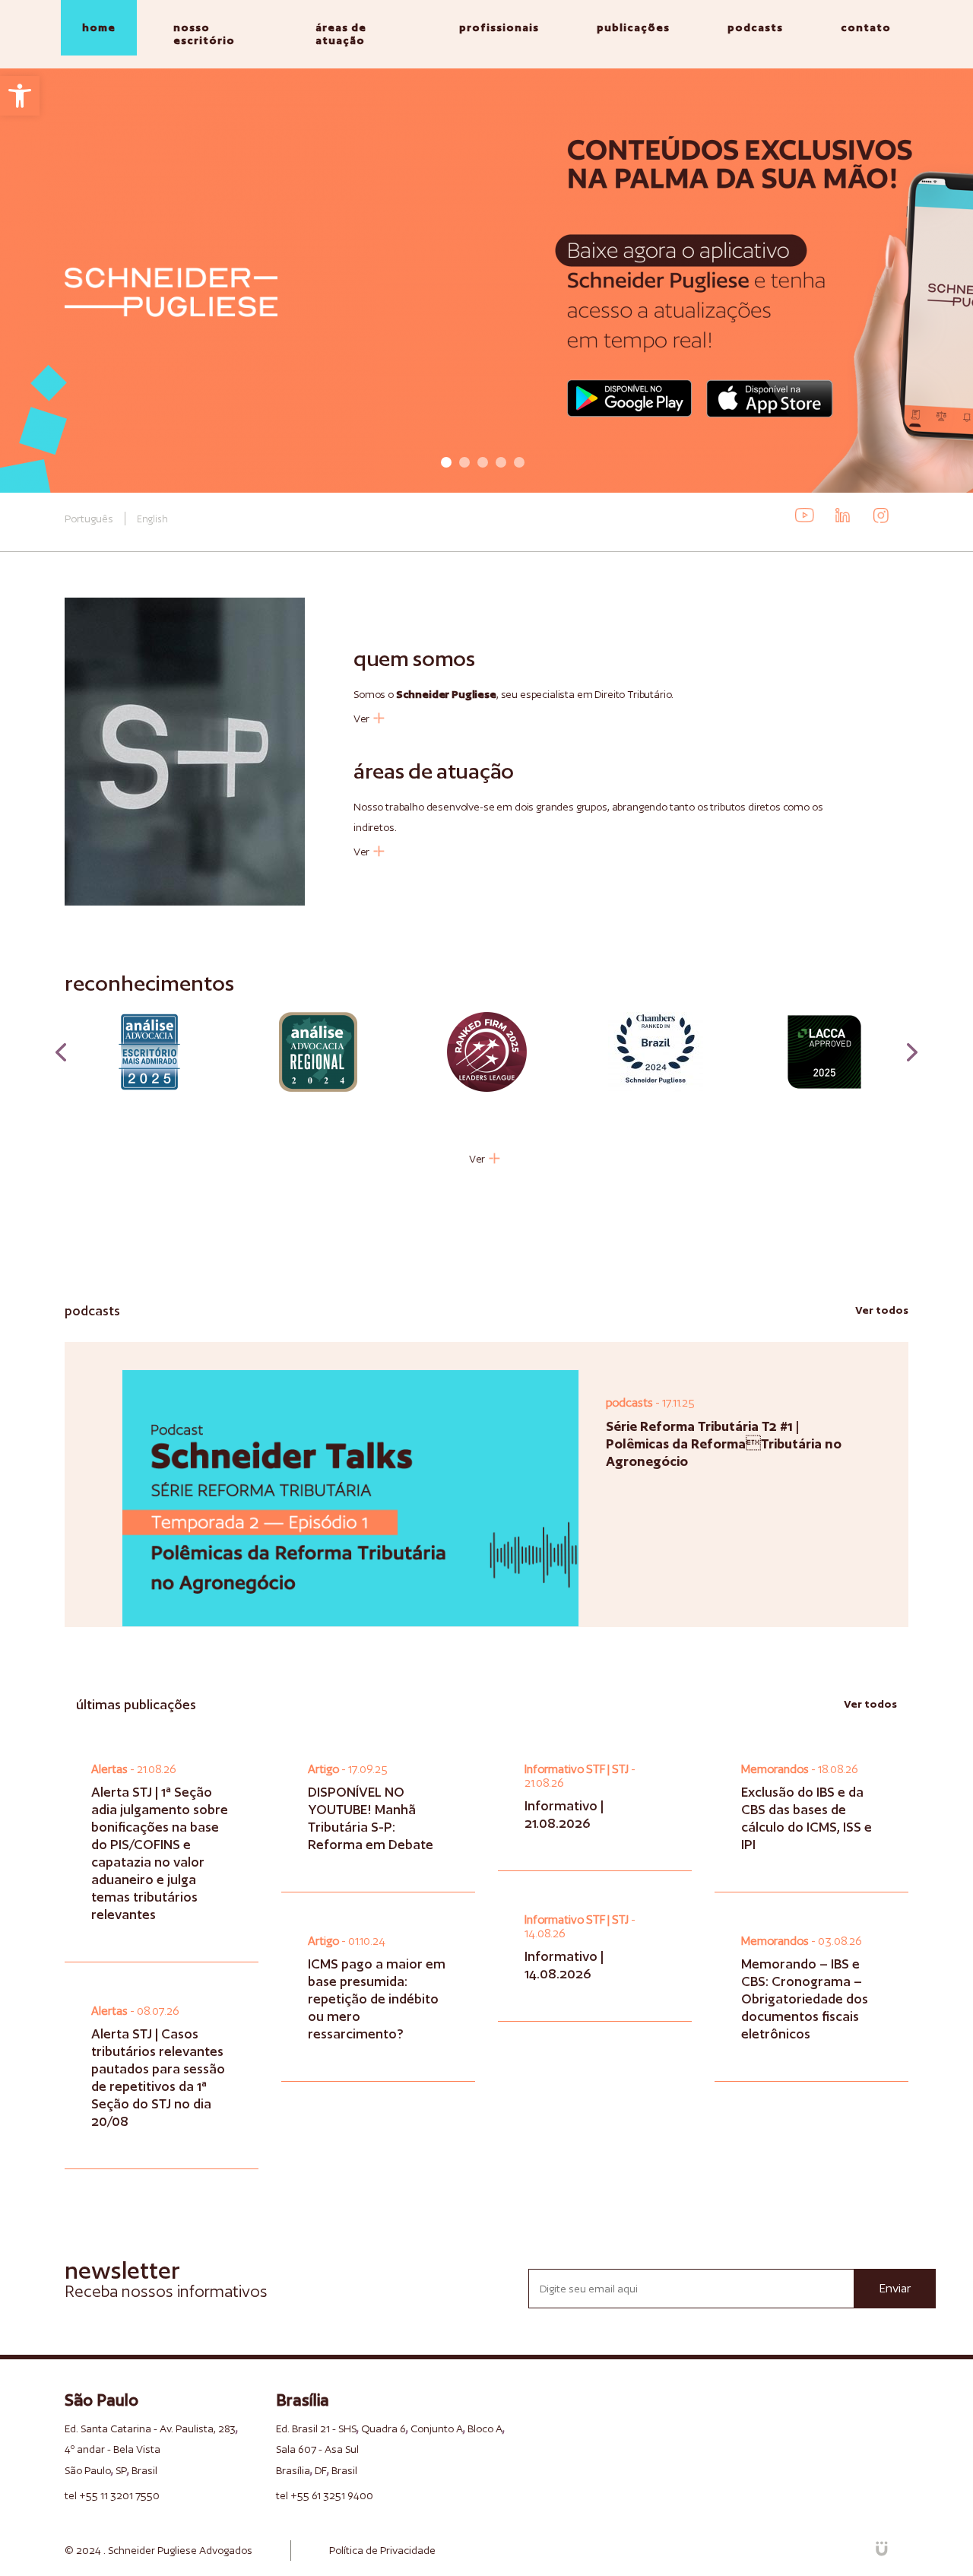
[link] (20, 96)
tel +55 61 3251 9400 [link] (325, 2495)
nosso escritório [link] (204, 34)
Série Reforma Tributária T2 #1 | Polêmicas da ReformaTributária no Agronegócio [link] (724, 1443)
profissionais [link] (499, 27)
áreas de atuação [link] (341, 34)
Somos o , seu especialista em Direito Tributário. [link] (513, 694)
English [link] (152, 519)
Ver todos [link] (882, 1310)
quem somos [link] (414, 658)
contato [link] (866, 27)
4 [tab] (501, 462)
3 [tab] (483, 462)
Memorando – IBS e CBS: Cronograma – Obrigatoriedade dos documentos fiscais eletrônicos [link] (805, 1999)
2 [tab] (464, 462)
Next (912, 1052)
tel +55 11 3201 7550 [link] (112, 2495)
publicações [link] (633, 27)
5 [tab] (519, 462)
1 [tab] (446, 462)
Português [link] (89, 519)
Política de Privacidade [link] (382, 2550)
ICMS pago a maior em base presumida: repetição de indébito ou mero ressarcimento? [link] (377, 1999)
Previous (61, 1052)
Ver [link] (361, 718)
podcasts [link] (755, 27)
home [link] (99, 27)
